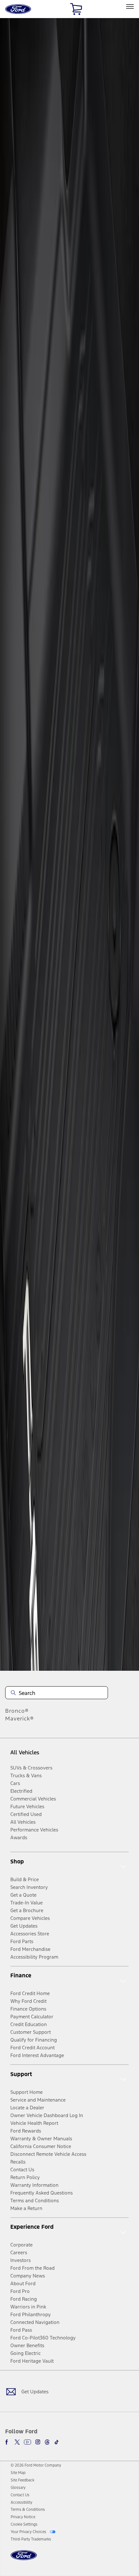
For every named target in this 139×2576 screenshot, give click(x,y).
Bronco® (17, 1711)
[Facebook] (8, 2442)
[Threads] (47, 2442)
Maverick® (20, 1719)
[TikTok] (57, 2442)
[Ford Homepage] (24, 2559)
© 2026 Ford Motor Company (36, 2465)
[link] (18, 2473)
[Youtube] (27, 2442)
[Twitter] (17, 2442)
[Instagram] (38, 2442)
